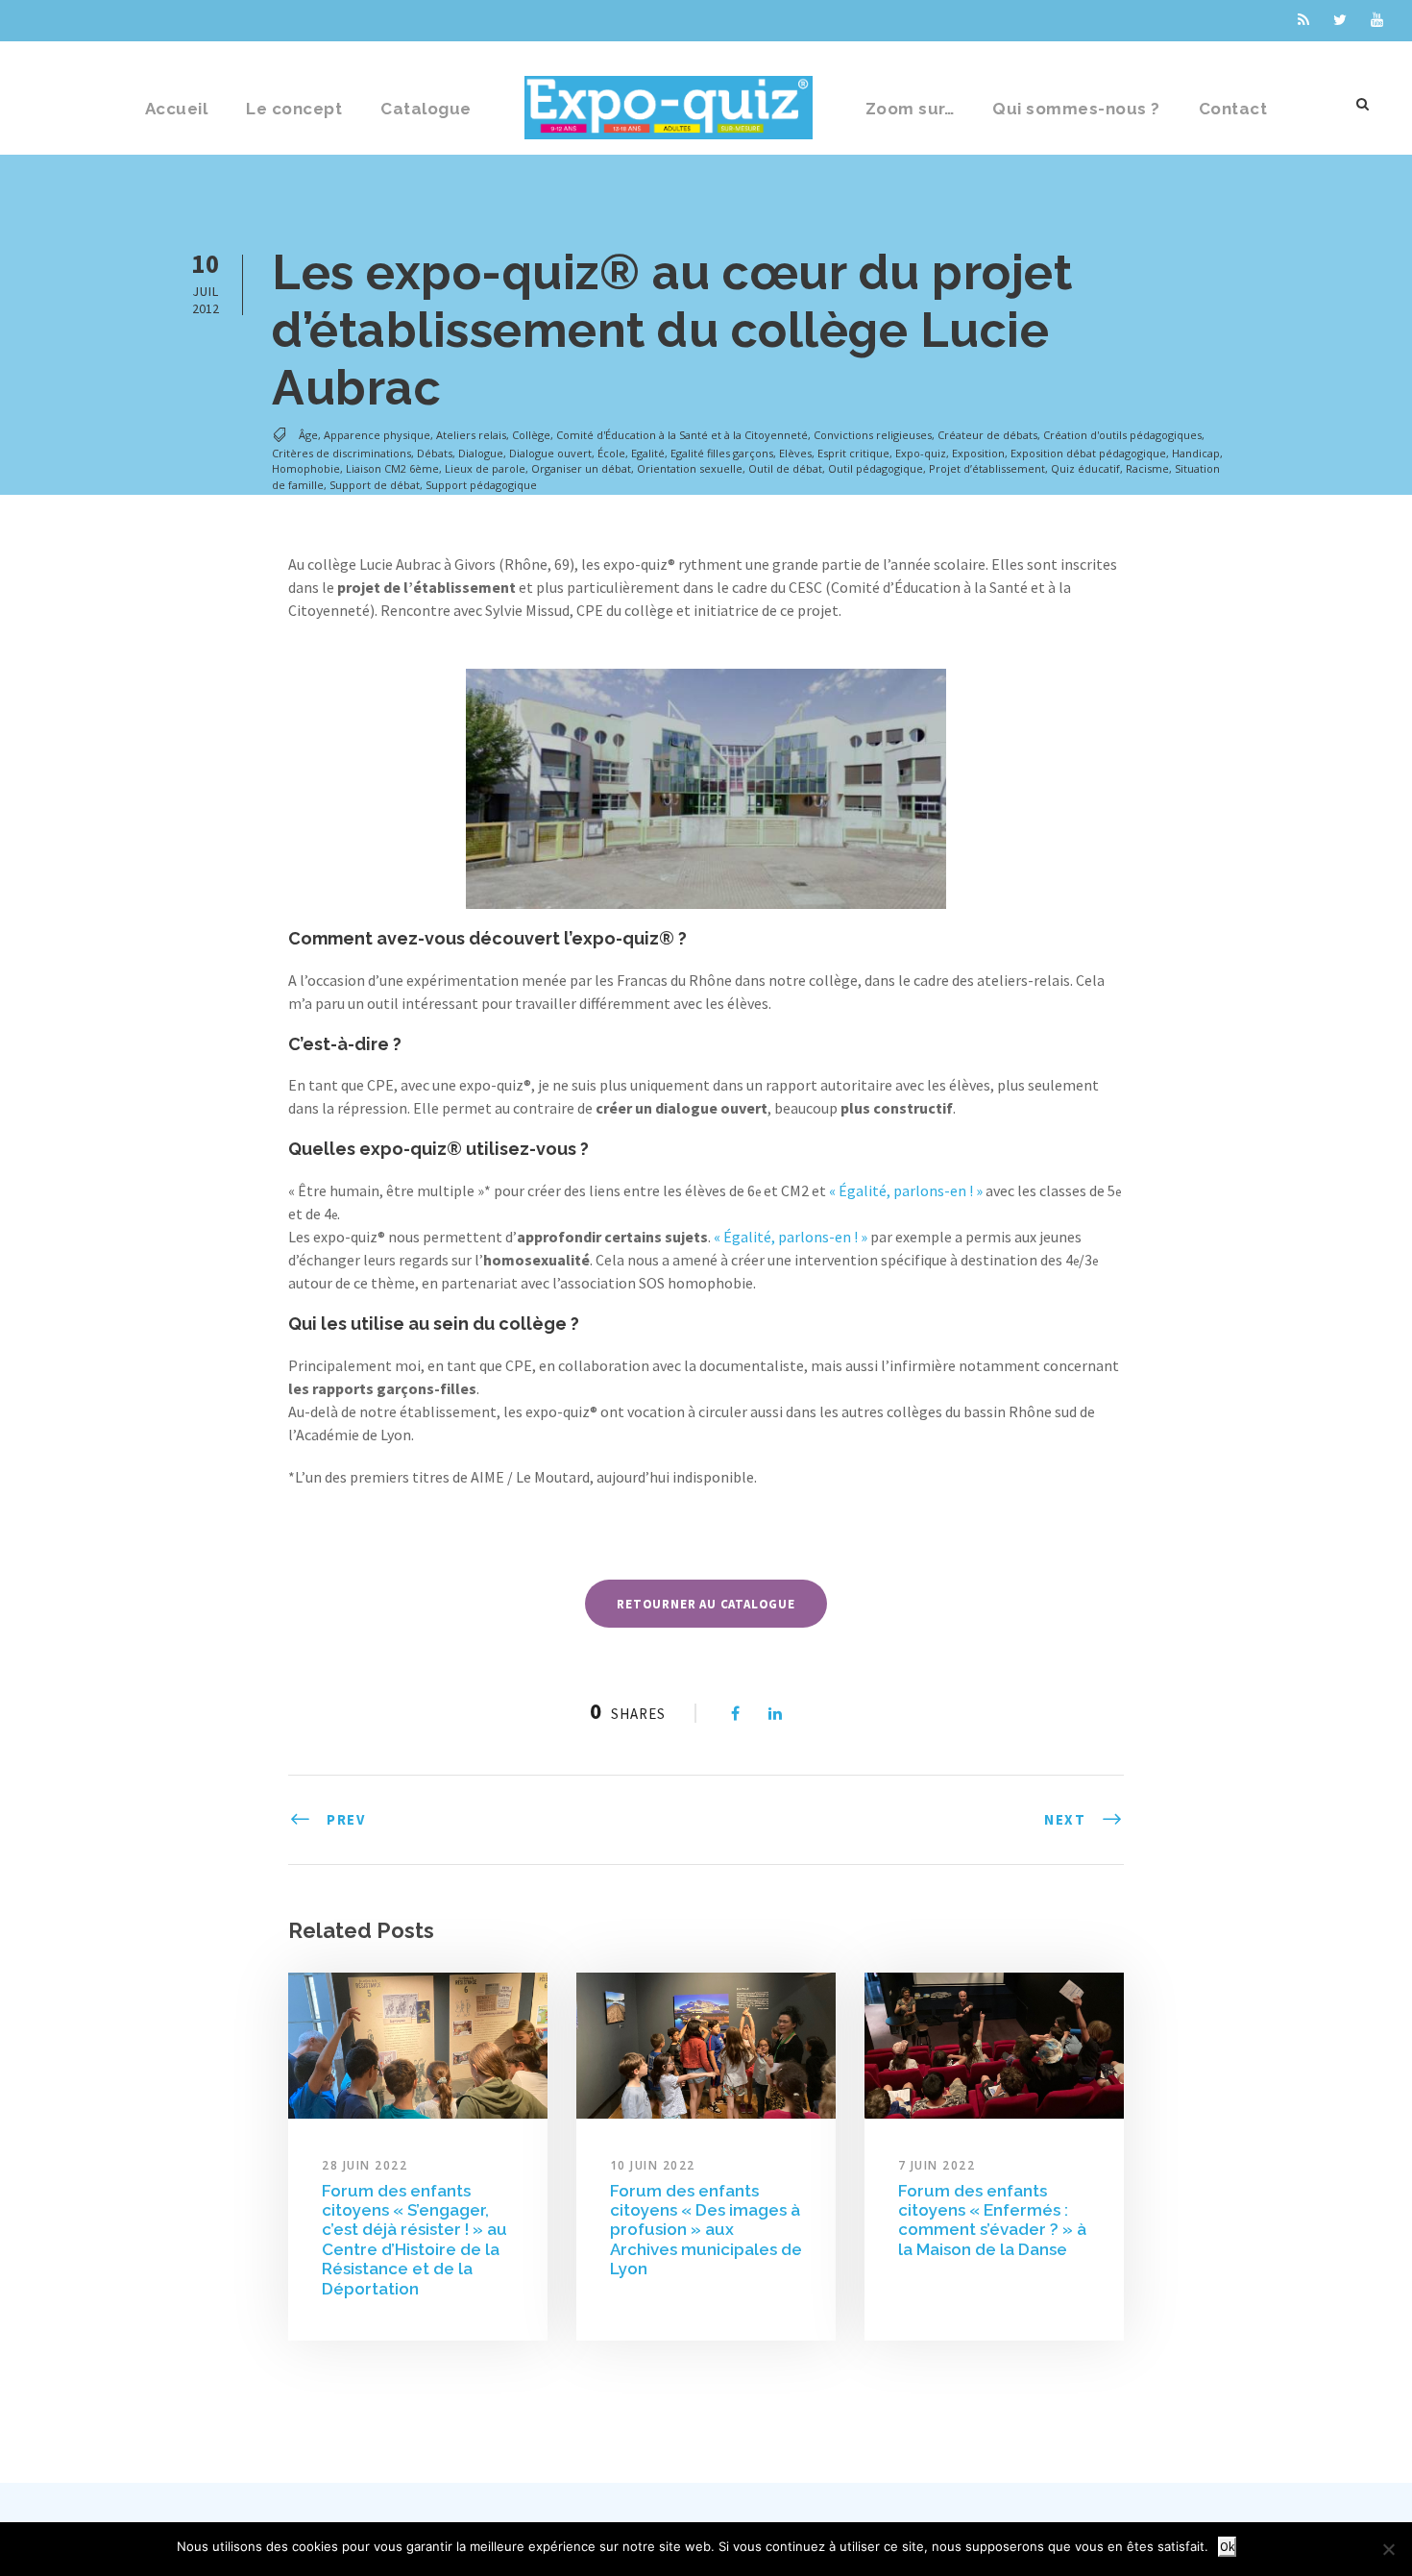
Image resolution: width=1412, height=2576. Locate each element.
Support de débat (375, 485)
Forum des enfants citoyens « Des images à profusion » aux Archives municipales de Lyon (706, 2230)
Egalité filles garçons (722, 453)
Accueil (177, 109)
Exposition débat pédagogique (1088, 453)
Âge (308, 436)
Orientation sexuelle (690, 468)
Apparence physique (377, 436)
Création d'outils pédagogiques (1122, 436)
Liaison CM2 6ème (392, 468)
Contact (1233, 109)
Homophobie (306, 468)
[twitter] (1340, 20)
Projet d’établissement (987, 468)
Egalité (648, 453)
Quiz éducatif (1085, 468)
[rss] (1303, 20)
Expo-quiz (921, 453)
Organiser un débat (581, 468)
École (611, 453)
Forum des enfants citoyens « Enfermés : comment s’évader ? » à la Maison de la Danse (992, 2220)
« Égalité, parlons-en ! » (906, 1190)
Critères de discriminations (341, 453)
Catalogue (426, 109)
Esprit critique (853, 453)
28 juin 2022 (365, 2165)
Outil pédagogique (876, 468)
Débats (435, 453)
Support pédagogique (481, 485)
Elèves (795, 453)
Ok (1227, 2547)
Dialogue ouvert (550, 453)
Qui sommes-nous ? (1076, 109)
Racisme (1147, 468)
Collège (531, 436)
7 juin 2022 (937, 2165)
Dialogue (481, 453)
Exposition (978, 453)
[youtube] (1377, 20)
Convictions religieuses (873, 436)
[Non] (1388, 2549)
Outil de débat (785, 468)
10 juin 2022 (653, 2165)
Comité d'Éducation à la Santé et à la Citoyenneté (682, 436)
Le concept (294, 109)
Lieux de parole (485, 468)
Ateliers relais (471, 436)
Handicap (1196, 453)
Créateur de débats (987, 436)
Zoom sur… (910, 109)
